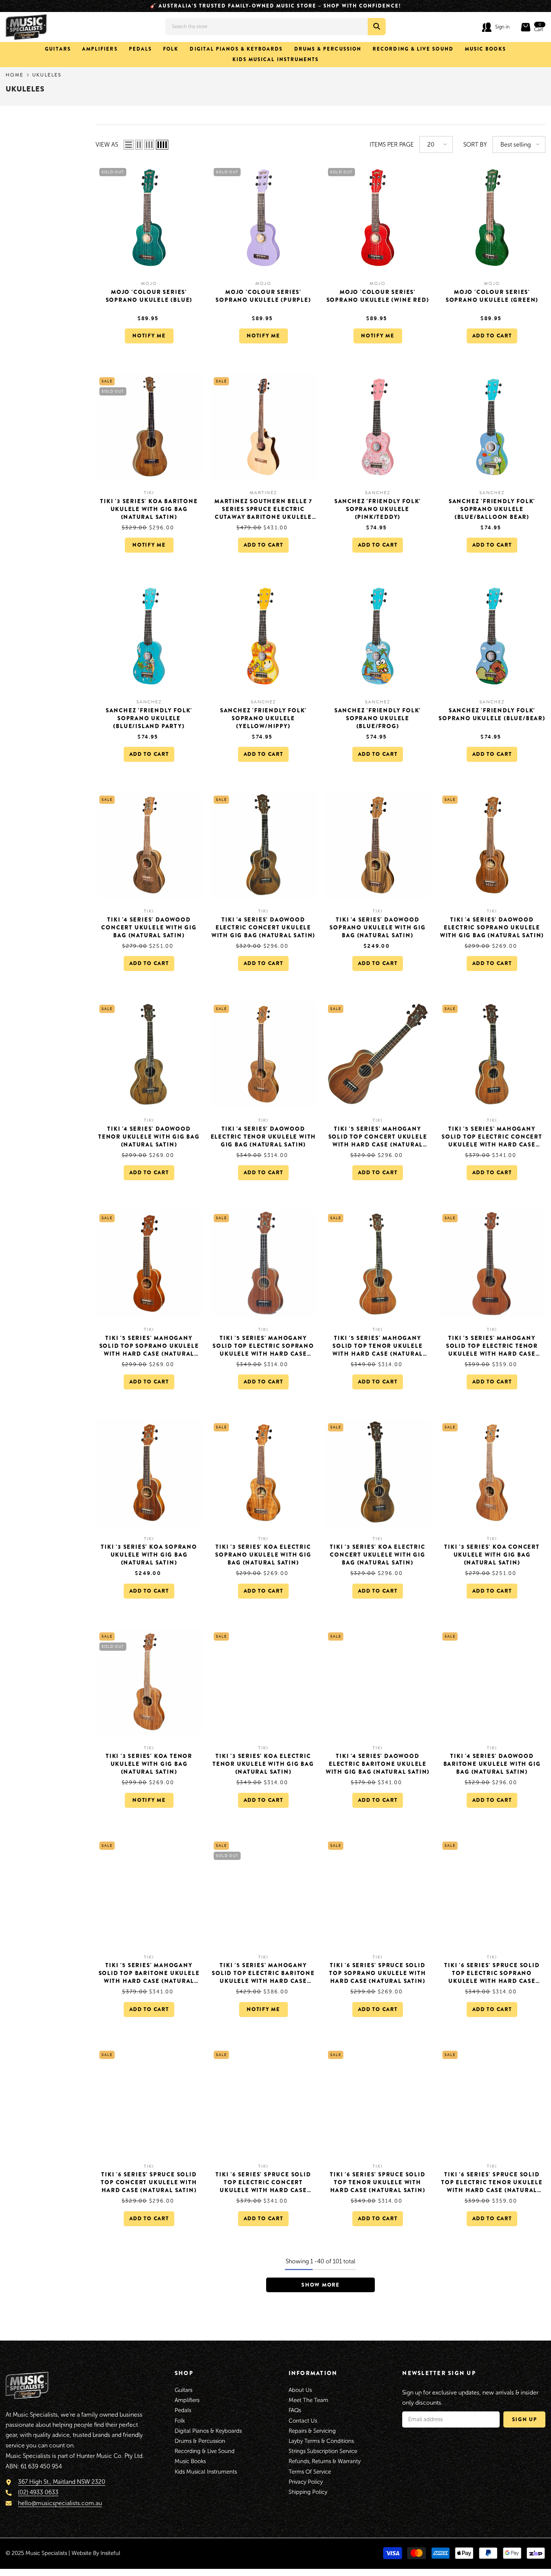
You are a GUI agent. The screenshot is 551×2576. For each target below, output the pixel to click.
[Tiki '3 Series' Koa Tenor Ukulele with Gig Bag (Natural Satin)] (149, 1682)
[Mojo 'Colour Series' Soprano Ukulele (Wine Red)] (378, 218)
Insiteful (110, 2553)
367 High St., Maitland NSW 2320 (62, 2482)
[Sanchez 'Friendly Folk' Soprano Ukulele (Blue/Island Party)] (149, 636)
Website (82, 2553)
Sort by (475, 145)
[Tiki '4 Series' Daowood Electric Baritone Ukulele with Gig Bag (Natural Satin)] (378, 1682)
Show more (320, 2285)
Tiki (149, 493)
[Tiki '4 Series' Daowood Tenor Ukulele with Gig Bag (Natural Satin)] (149, 1054)
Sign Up (525, 2419)
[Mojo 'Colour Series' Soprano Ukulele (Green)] (492, 218)
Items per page (392, 145)
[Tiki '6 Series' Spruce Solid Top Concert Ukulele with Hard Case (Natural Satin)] (149, 2100)
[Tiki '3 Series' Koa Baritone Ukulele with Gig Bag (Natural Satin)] (149, 427)
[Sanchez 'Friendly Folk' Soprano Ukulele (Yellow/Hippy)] (263, 636)
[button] (129, 144)
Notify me (149, 336)
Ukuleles (47, 75)
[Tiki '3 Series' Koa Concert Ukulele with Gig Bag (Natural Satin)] (492, 1473)
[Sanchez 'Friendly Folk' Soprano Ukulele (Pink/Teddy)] (378, 427)
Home (15, 75)
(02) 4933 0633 (38, 2492)
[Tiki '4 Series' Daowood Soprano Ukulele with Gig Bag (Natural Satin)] (378, 845)
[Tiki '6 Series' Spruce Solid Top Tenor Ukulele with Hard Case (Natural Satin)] (378, 2100)
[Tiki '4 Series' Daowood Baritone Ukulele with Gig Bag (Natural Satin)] (492, 1682)
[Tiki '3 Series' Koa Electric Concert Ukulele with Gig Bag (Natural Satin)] (378, 1473)
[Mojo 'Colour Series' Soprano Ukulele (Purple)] (263, 218)
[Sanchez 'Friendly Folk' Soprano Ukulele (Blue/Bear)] (492, 636)
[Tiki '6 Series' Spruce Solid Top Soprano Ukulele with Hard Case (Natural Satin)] (378, 1891)
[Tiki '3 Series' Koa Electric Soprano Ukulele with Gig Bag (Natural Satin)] (263, 1473)
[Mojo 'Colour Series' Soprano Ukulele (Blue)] (149, 218)
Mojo (149, 283)
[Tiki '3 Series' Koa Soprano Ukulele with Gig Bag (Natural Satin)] (149, 1473)
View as (107, 145)
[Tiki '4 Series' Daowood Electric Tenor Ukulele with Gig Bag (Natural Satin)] (263, 1054)
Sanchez (377, 493)
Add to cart (492, 336)
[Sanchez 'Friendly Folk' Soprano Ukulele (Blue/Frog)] (378, 636)
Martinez (263, 493)
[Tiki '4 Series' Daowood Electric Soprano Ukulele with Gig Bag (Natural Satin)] (492, 845)
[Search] (275, 27)
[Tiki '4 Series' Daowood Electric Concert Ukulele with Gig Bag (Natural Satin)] (263, 845)
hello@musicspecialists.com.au (60, 2503)
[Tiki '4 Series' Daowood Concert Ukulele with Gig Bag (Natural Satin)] (149, 845)
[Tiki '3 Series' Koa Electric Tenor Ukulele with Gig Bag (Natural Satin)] (263, 1682)
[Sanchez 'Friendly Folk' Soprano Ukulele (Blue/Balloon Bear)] (492, 427)
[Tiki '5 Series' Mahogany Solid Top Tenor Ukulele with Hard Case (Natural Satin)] (378, 1264)
